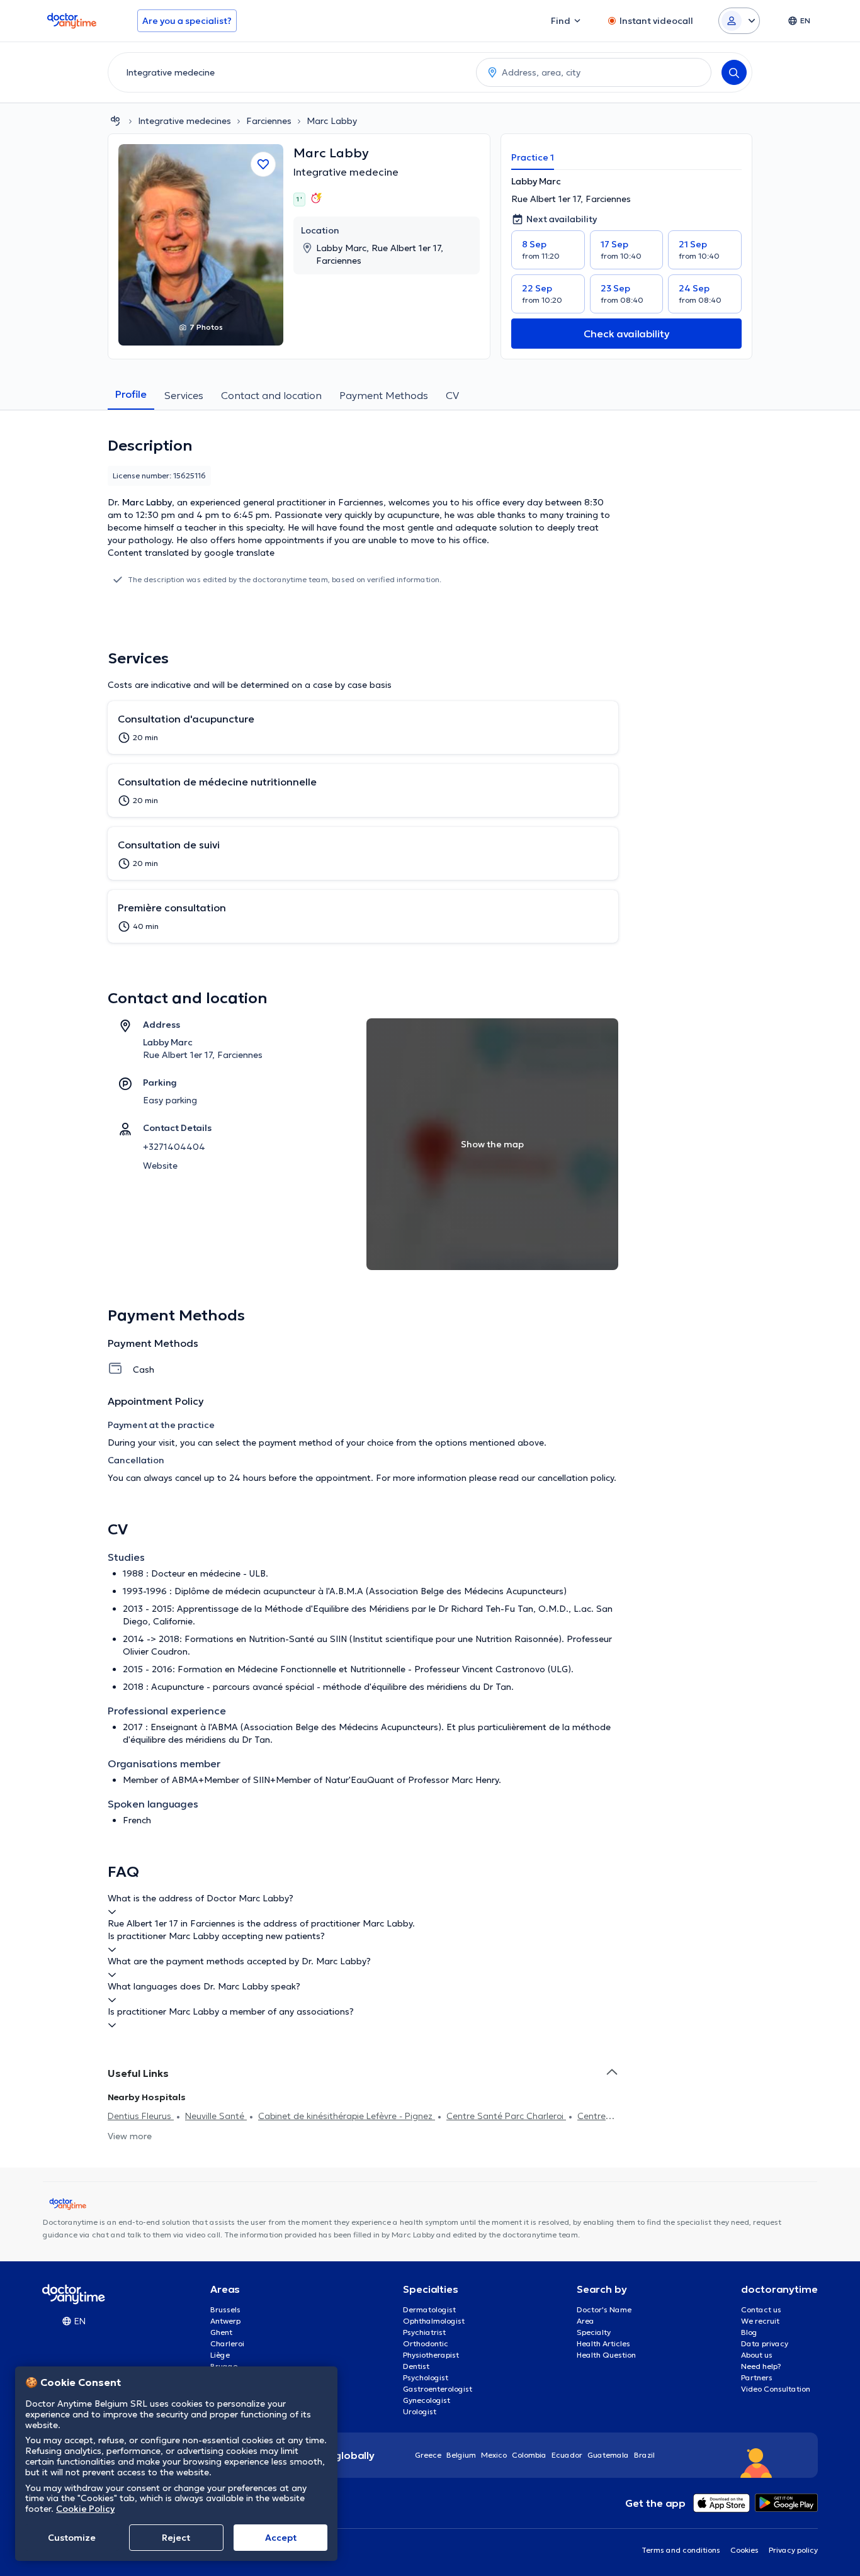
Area (586, 2321)
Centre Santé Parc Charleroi (506, 2116)
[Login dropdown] (739, 21)
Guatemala (608, 2455)
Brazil (644, 2455)
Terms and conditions (681, 2550)
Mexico (494, 2455)
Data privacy (765, 2343)
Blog (749, 2332)
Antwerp (225, 2321)
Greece (428, 2455)
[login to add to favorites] (263, 164)
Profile (131, 394)
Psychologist (426, 2377)
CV (452, 395)
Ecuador (567, 2455)
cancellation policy (576, 1478)
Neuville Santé (216, 2116)
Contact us (761, 2309)
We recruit (760, 2321)
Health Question (606, 2355)
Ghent (221, 2332)
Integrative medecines (184, 121)
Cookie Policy (85, 2509)
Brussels (225, 2309)
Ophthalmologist (434, 2321)
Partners (757, 2377)
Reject (176, 2538)
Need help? (761, 2366)
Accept (281, 2538)
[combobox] (290, 72)
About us (757, 2355)
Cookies (744, 2550)
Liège (220, 2355)
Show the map (492, 1144)
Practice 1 (533, 157)
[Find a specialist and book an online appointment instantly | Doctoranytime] (115, 121)
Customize (72, 2538)
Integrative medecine (346, 172)
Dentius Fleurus (141, 2116)
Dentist (416, 2366)
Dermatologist (429, 2309)
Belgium (461, 2455)
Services (184, 395)
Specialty (594, 2332)
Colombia (529, 2455)
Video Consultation (776, 2389)
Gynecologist (427, 2400)
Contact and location (271, 395)
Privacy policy (793, 2550)
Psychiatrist (424, 2332)
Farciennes (269, 121)
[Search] (734, 72)
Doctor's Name (604, 2309)
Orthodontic (426, 2343)
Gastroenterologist (438, 2389)
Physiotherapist (431, 2355)
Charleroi (227, 2343)
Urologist (420, 2411)
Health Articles (603, 2343)
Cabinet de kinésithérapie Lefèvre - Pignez (347, 2116)
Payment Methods (384, 395)
